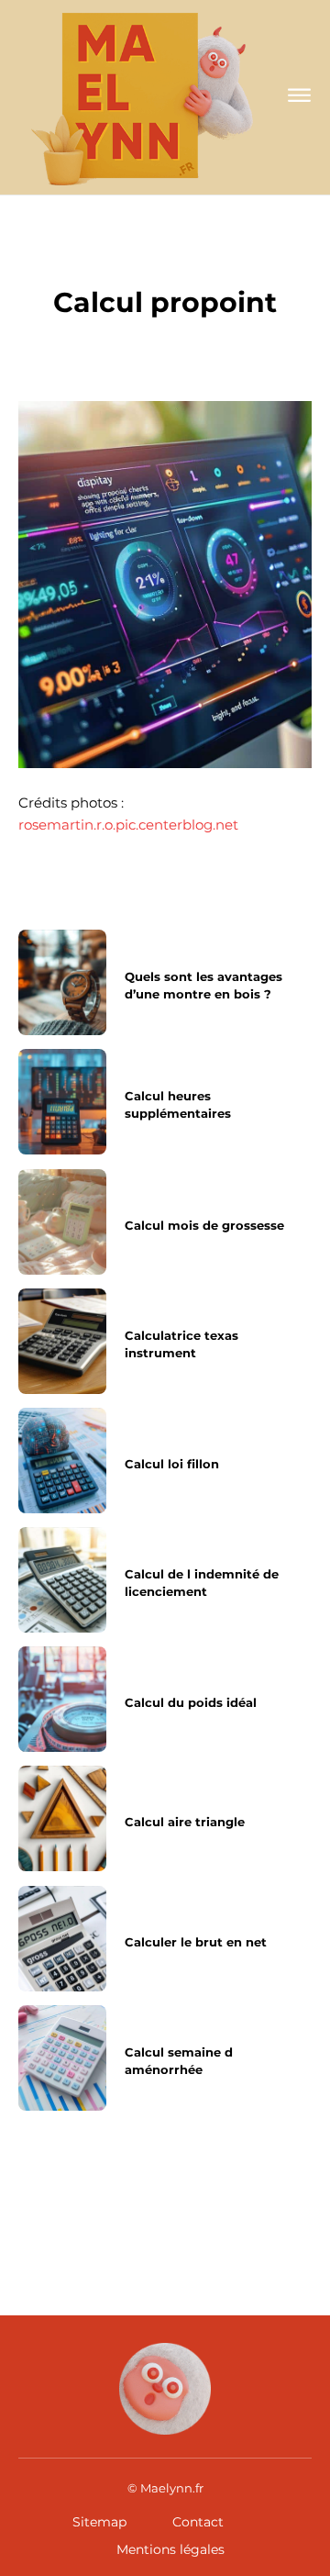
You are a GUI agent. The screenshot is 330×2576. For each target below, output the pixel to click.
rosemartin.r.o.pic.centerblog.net (128, 825)
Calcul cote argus (235, 2201)
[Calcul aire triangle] (62, 1818)
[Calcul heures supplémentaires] (62, 1102)
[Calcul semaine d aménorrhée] (62, 2058)
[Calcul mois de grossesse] (62, 1222)
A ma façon (165, 262)
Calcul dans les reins (75, 2208)
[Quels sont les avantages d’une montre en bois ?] (62, 982)
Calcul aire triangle (185, 1822)
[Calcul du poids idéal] (62, 1699)
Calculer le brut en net (196, 1941)
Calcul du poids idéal (191, 1702)
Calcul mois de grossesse (204, 1224)
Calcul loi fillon (172, 1463)
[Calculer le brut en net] (62, 1939)
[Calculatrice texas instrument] (62, 1341)
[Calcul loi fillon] (62, 1461)
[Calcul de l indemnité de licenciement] (62, 1580)
